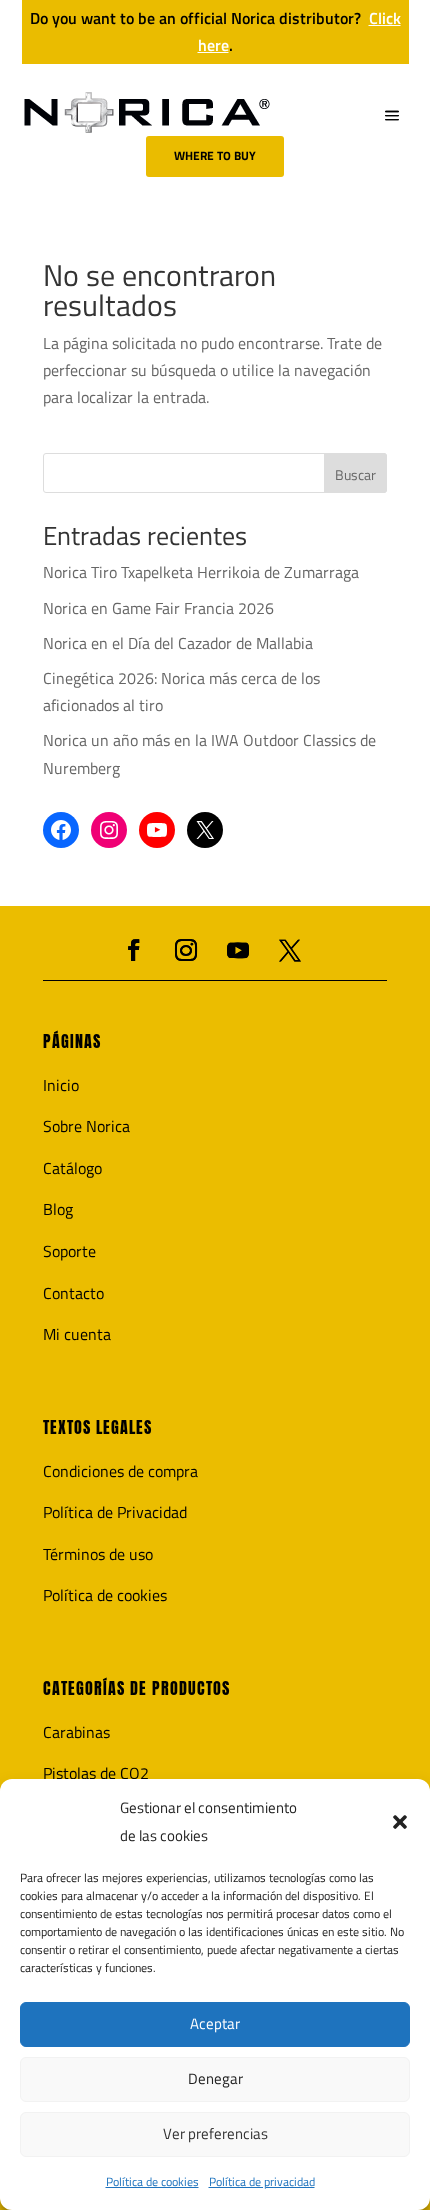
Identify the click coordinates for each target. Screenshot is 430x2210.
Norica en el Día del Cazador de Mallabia (178, 643)
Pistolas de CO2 (96, 1773)
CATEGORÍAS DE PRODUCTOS (136, 1688)
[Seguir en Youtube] (238, 950)
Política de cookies (152, 2181)
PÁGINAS (72, 1041)
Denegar (215, 2078)
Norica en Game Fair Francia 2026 (158, 608)
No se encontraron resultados (159, 294)
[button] (400, 1822)
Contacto (73, 1293)
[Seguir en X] (290, 950)
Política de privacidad (262, 2181)
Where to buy (215, 155)
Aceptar (215, 2023)
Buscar (355, 474)
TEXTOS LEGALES (97, 1427)
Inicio (61, 1085)
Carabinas (76, 1732)
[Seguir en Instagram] (186, 950)
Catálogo (72, 1168)
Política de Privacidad (115, 1512)
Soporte (69, 1251)
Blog (58, 1209)
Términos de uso (98, 1554)
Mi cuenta (77, 1334)
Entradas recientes (145, 539)
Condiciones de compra (120, 1471)
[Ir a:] (147, 112)
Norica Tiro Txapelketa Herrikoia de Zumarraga (201, 572)
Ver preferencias (215, 2133)
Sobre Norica (86, 1126)
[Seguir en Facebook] (134, 950)
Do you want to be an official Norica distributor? (215, 31)
